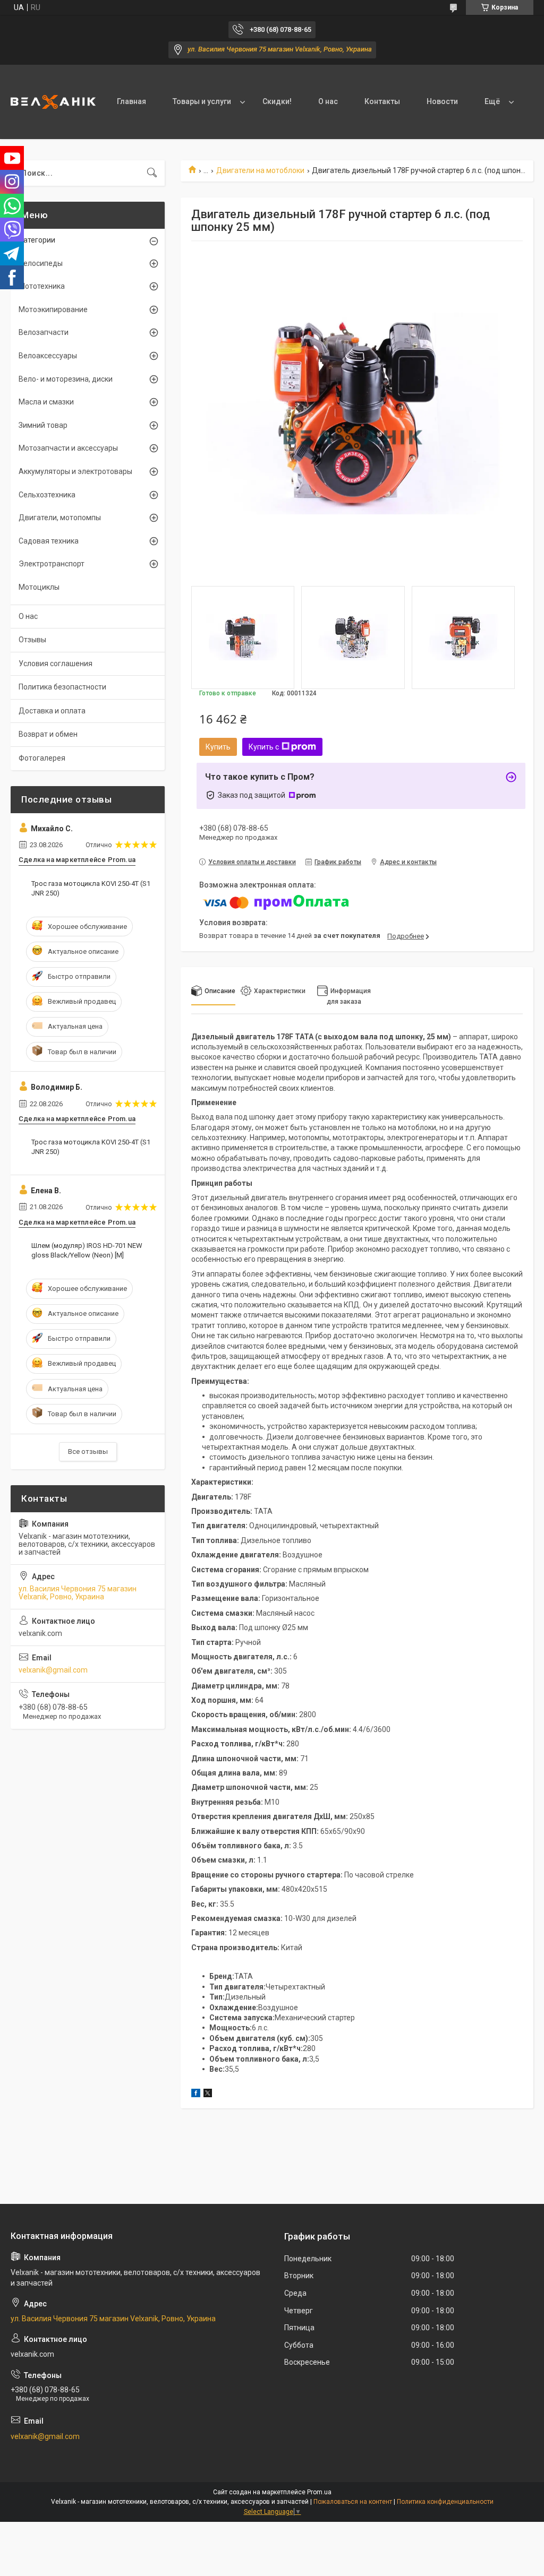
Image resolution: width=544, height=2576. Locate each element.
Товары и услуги (202, 101)
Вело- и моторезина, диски (66, 379)
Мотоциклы (39, 587)
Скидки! (277, 101)
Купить (218, 747)
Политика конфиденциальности (445, 2502)
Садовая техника (49, 541)
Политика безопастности (62, 687)
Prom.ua (319, 2492)
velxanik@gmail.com (53, 1670)
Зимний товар (43, 425)
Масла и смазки (46, 402)
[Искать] (152, 173)
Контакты (382, 101)
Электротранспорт (52, 564)
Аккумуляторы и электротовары (75, 471)
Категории (37, 240)
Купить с (264, 747)
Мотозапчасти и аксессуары (68, 448)
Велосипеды (41, 263)
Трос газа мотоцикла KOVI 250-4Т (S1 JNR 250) (91, 888)
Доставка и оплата (52, 711)
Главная (131, 101)
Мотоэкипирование (53, 309)
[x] (208, 2095)
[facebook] (196, 2095)
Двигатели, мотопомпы (60, 518)
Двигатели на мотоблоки (260, 170)
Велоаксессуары (48, 356)
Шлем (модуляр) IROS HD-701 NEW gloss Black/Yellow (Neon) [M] (87, 1250)
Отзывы (32, 640)
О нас (328, 101)
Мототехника (42, 286)
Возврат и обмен (48, 734)
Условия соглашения (56, 664)
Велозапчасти (44, 332)
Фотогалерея (42, 758)
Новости (442, 101)
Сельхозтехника (47, 495)
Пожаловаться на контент (353, 2502)
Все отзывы (88, 1451)
